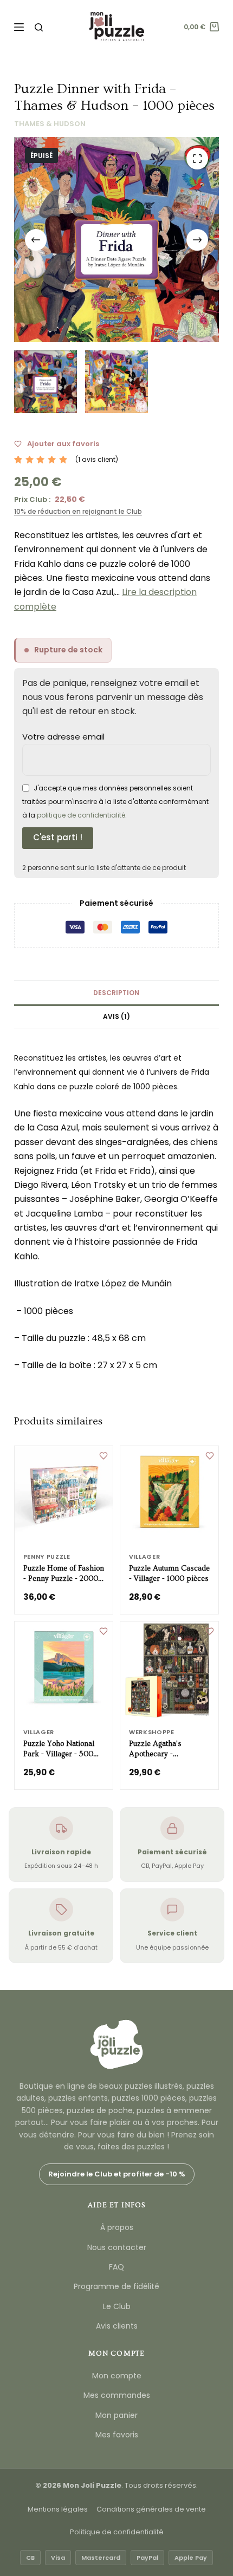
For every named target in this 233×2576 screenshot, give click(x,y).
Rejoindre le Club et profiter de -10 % (117, 2174)
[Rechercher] (39, 27)
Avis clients (117, 2326)
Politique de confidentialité (117, 2532)
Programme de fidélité (116, 2286)
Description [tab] (116, 993)
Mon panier (116, 2415)
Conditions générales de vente (151, 2509)
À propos (117, 2227)
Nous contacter (117, 2247)
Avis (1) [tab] (116, 1016)
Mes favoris (117, 2435)
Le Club (117, 2306)
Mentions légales (58, 2509)
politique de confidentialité (81, 815)
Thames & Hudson (50, 124)
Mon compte (117, 2376)
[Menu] (19, 27)
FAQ (116, 2267)
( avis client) (97, 459)
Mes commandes (117, 2395)
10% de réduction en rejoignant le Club (78, 511)
